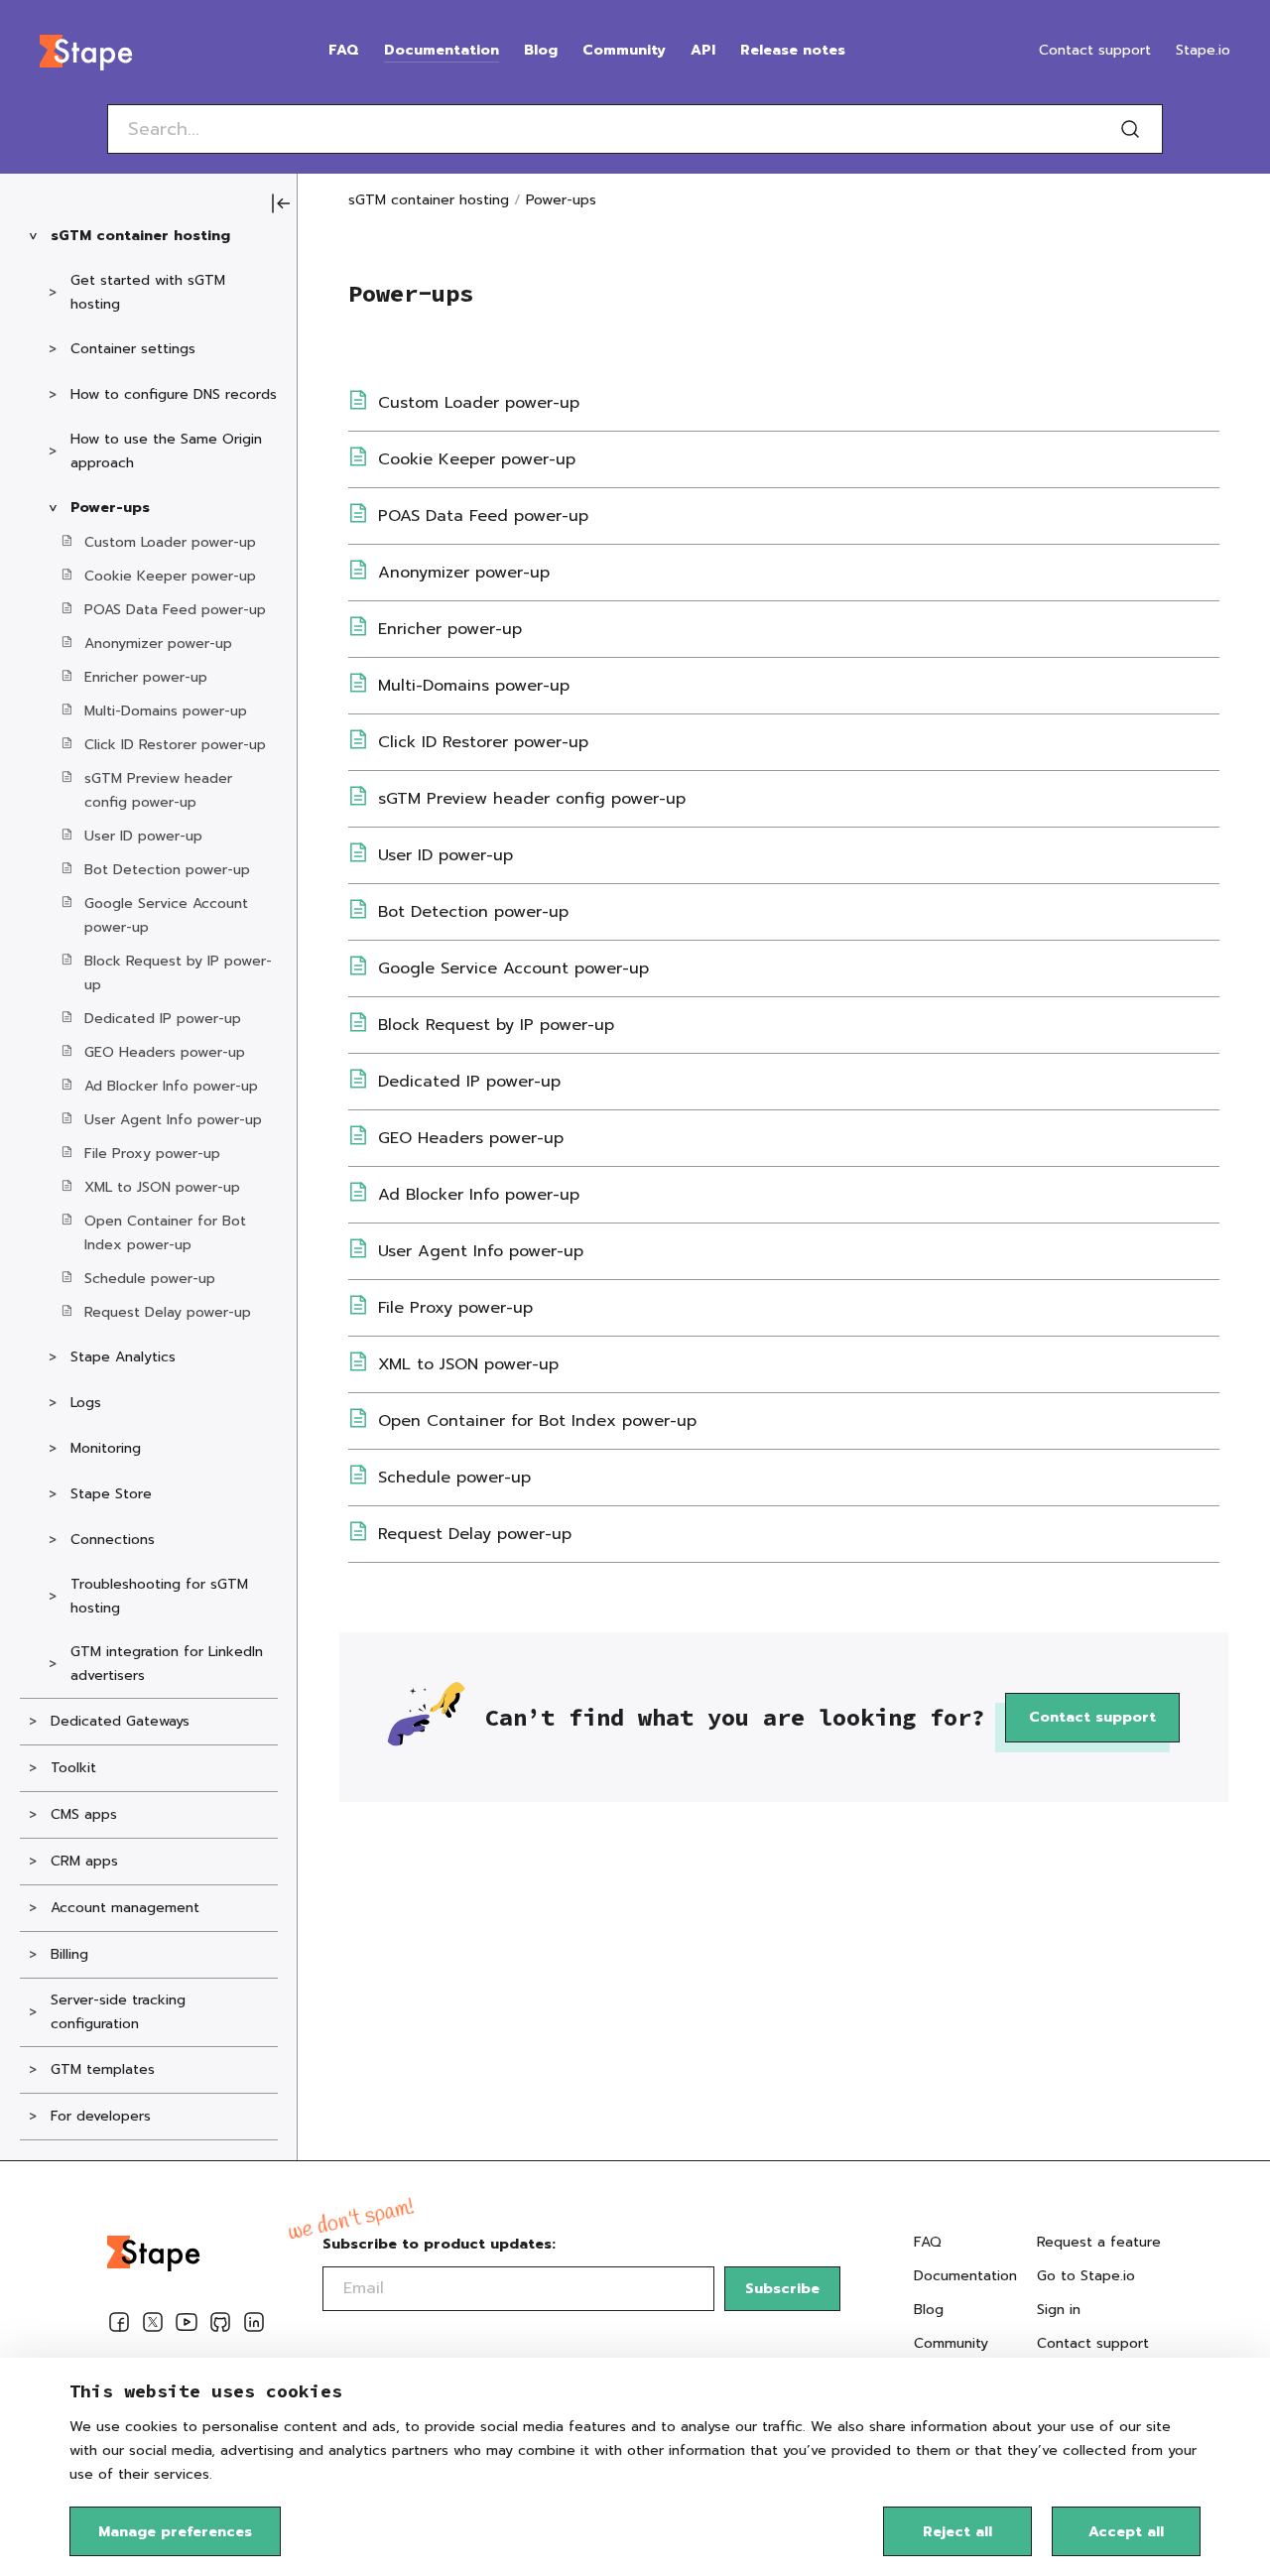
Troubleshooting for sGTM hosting (159, 1596)
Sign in (1059, 2310)
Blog (541, 50)
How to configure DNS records (174, 394)
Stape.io (1203, 50)
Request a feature (1099, 2242)
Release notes (793, 50)
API (703, 50)
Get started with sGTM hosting (148, 292)
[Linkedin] (254, 2326)
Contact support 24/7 (1093, 2355)
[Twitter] (153, 2326)
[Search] (1130, 129)
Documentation (442, 50)
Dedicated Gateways (120, 1721)
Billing (69, 1954)
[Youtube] (187, 2326)
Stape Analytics (123, 1357)
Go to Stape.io (1086, 2276)
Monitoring (106, 1448)
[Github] (220, 2326)
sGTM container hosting (140, 236)
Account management (125, 1908)
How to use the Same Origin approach (166, 451)
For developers (101, 2116)
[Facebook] (119, 2326)
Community (624, 50)
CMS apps (84, 1814)
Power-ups (110, 508)
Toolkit (73, 1768)
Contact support (1095, 50)
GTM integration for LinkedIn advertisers (167, 1664)
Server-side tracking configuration (118, 2012)
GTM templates (103, 2069)
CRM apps (84, 1861)
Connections (113, 1540)
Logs (86, 1403)
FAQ (344, 50)
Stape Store (111, 1494)
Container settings (133, 349)
